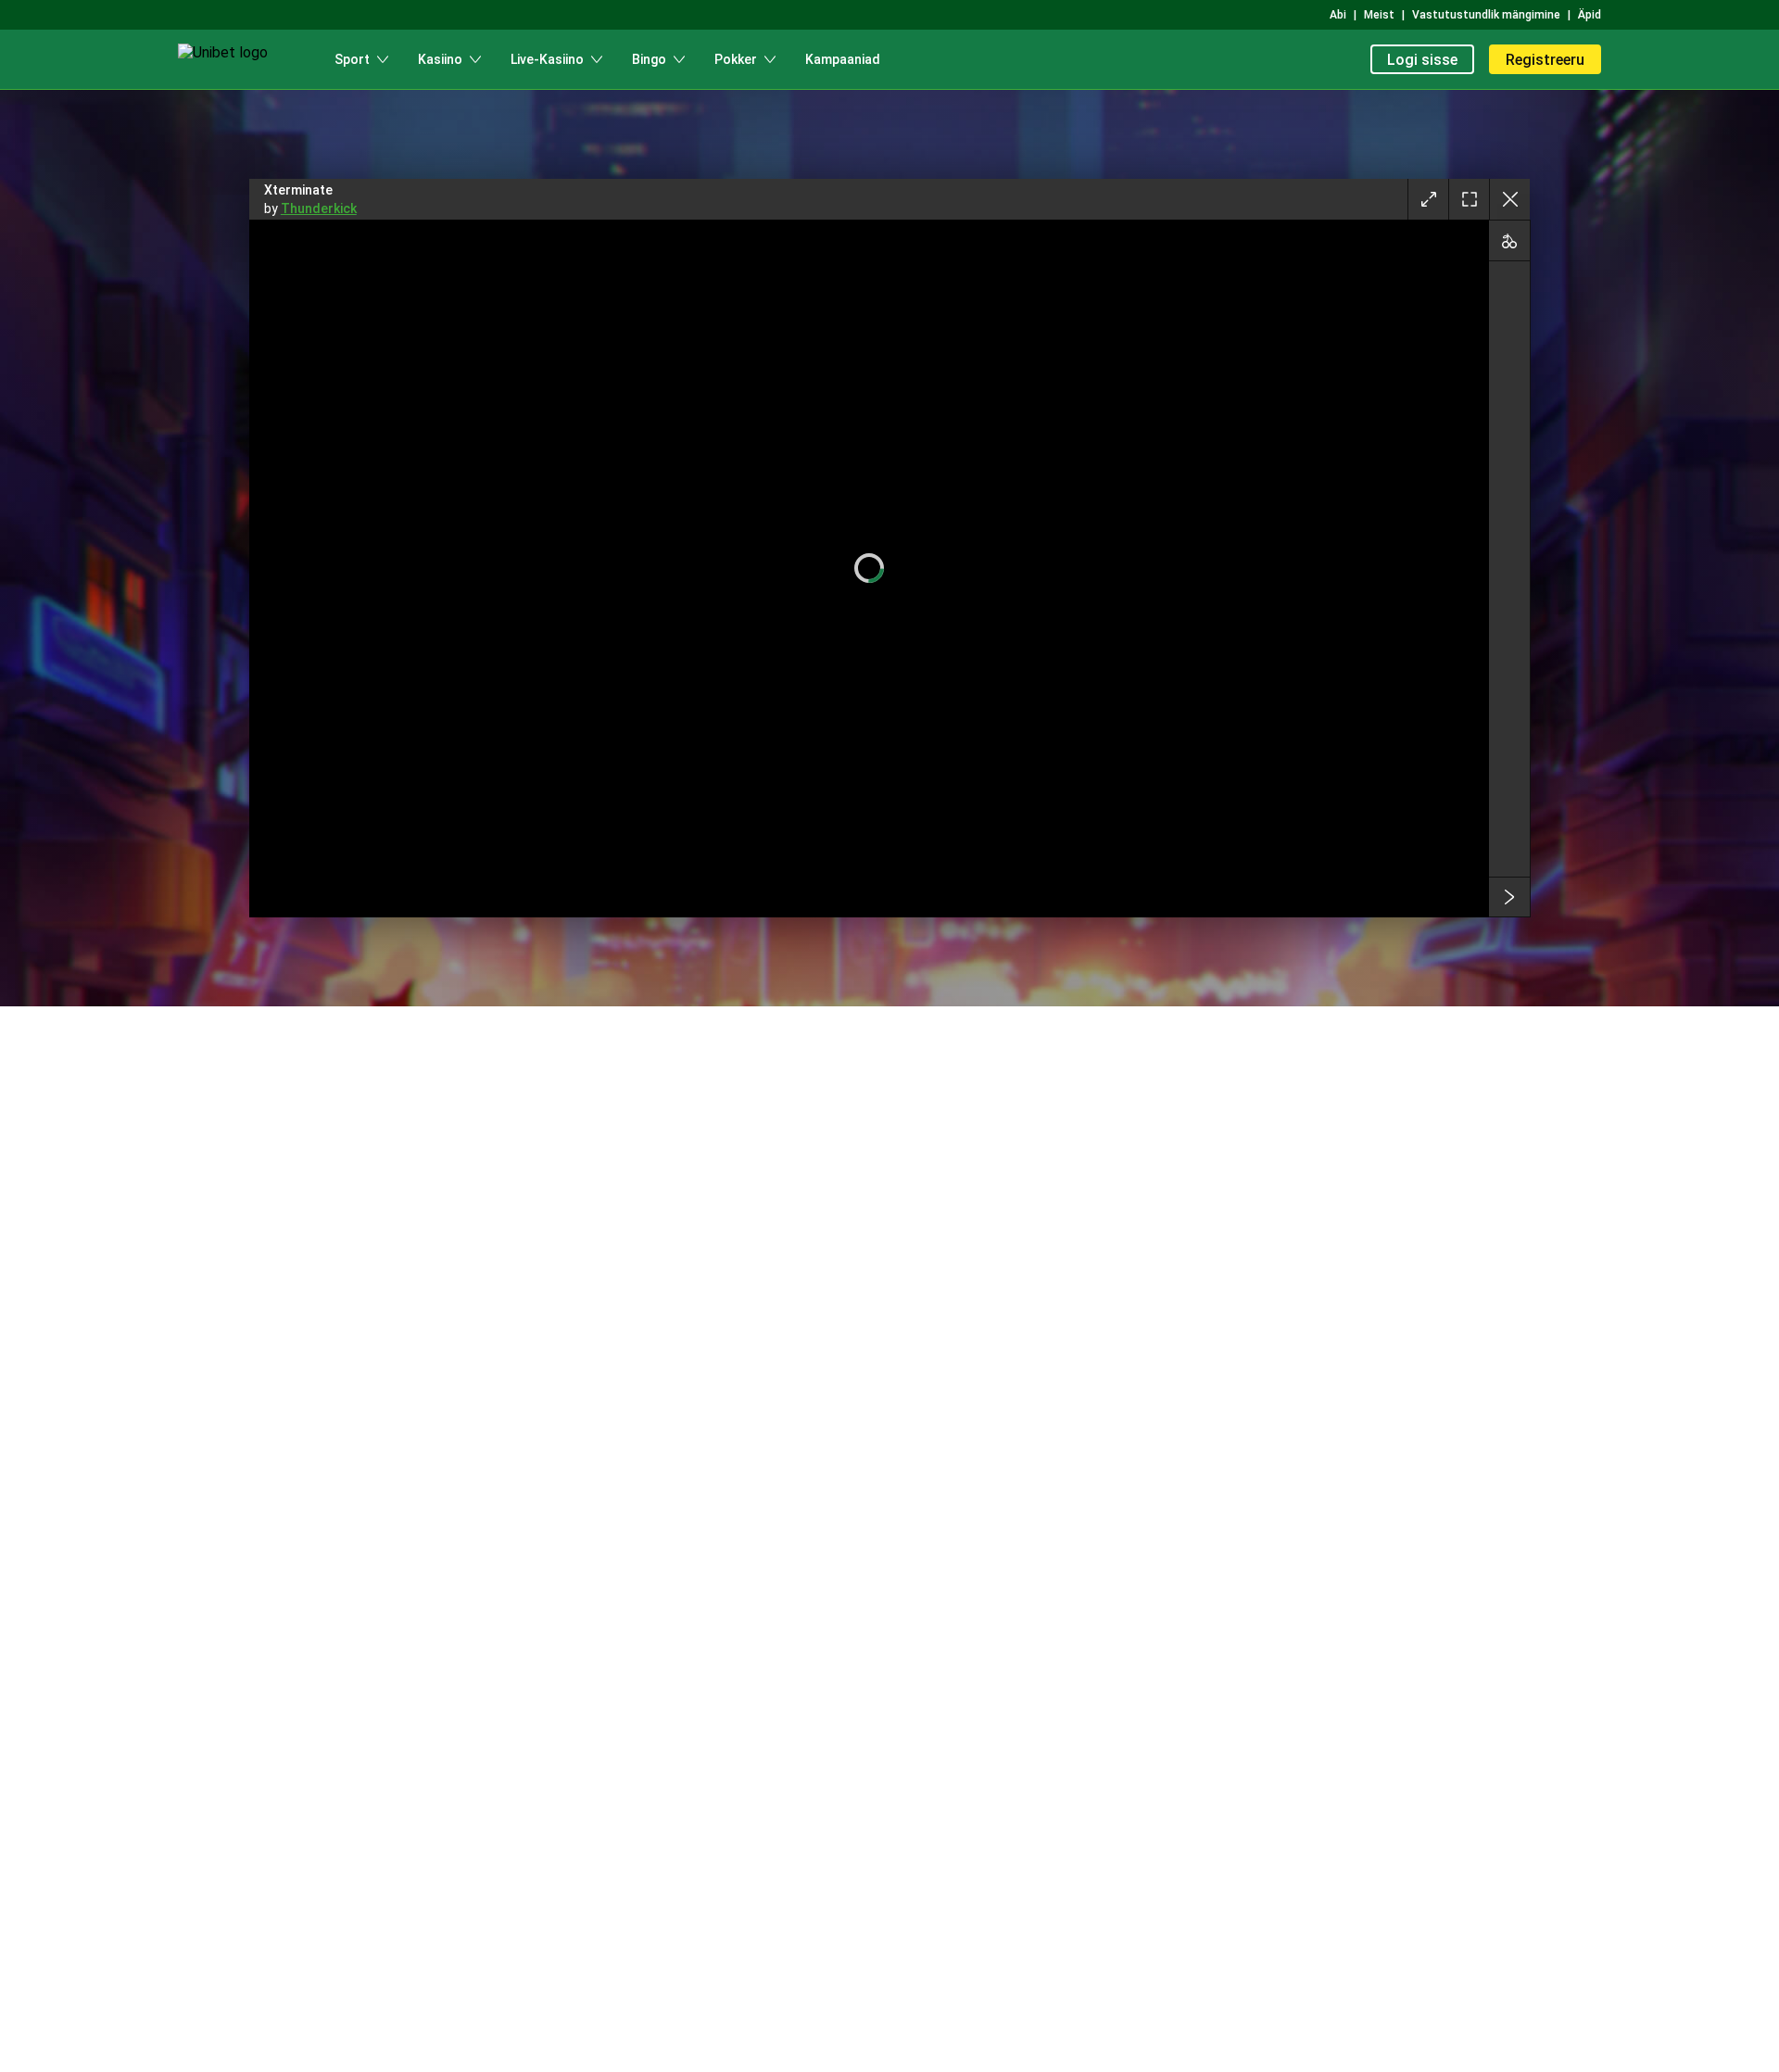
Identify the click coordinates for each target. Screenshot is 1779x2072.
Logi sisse (1422, 60)
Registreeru (1545, 60)
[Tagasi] (1509, 199)
